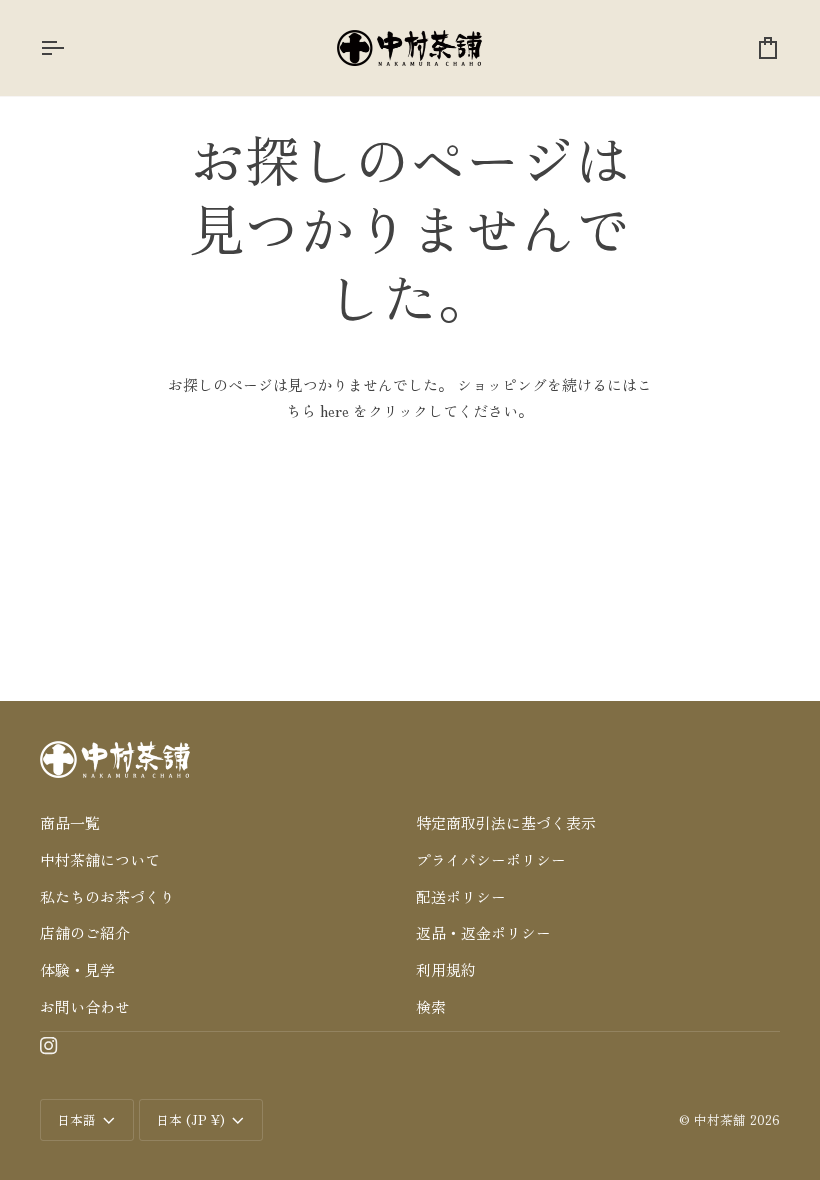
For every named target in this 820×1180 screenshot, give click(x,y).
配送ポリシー (461, 896)
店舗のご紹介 (85, 932)
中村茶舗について (100, 859)
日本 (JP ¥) (190, 1119)
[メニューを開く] (70, 48)
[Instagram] (49, 1046)
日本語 (76, 1119)
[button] (222, 794)
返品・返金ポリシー (483, 932)
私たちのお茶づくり (107, 896)
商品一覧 (70, 822)
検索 (431, 1006)
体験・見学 (77, 969)
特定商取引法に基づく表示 (506, 822)
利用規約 (446, 969)
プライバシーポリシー (491, 859)
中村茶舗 (720, 1119)
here (334, 410)
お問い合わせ (85, 1006)
